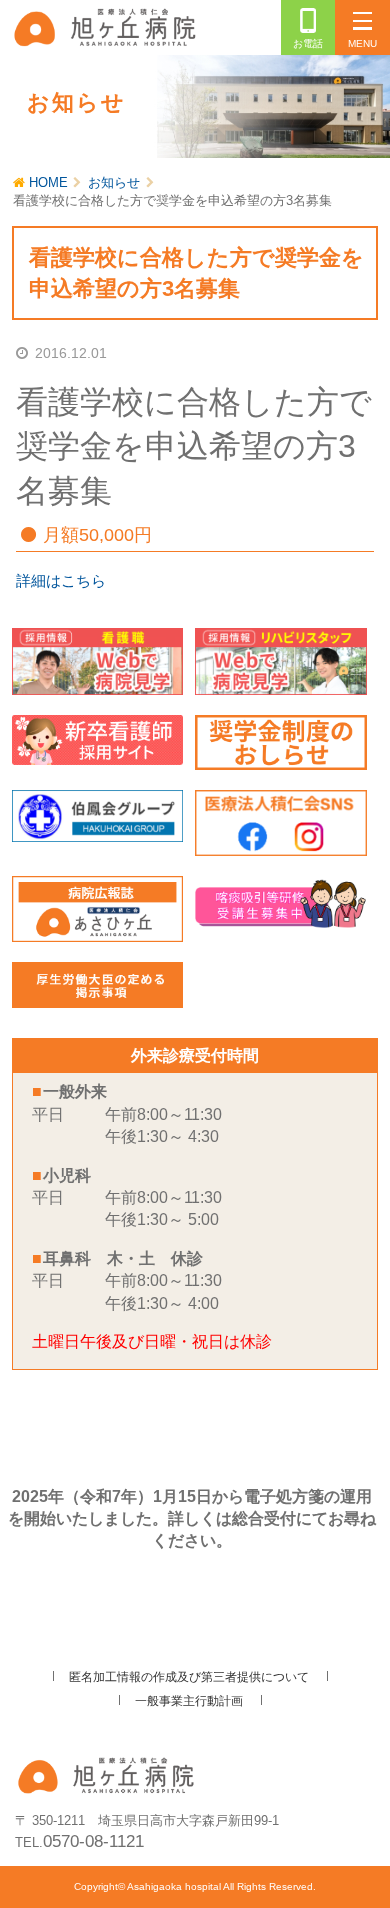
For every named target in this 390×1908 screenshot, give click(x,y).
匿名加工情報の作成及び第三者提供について (189, 1677)
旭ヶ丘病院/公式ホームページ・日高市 (108, 26)
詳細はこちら (61, 580)
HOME (48, 182)
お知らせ (114, 182)
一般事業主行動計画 (189, 1701)
